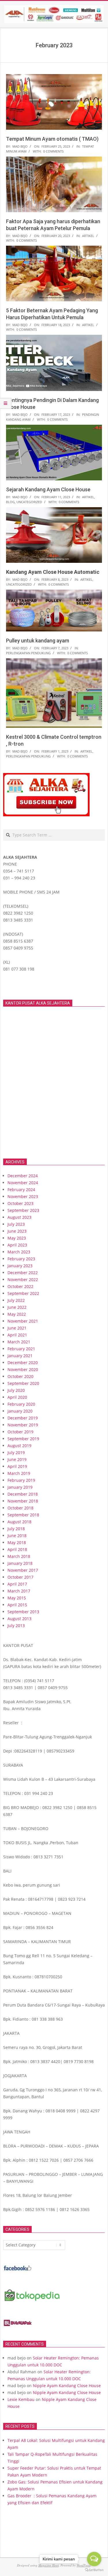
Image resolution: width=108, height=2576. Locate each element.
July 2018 (16, 1529)
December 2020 (23, 1363)
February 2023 (21, 1259)
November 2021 (23, 1321)
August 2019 (19, 1446)
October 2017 (20, 1577)
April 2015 (17, 1605)
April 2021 (17, 1335)
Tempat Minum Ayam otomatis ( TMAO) (52, 139)
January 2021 (20, 1356)
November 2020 (23, 1369)
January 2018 (20, 1563)
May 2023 (17, 1238)
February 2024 (21, 1190)
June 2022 (17, 1307)
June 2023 (17, 1231)
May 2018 (17, 1542)
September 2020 (23, 1383)
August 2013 (19, 1619)
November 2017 (23, 1570)
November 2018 (23, 1501)
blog (10, 502)
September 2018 (23, 1515)
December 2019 (23, 1418)
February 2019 (21, 1480)
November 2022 (23, 1279)
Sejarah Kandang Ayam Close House (48, 489)
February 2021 (21, 1349)
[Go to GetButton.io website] (94, 2570)
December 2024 (23, 1176)
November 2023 (23, 1196)
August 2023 (19, 1217)
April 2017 (17, 1584)
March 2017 (19, 1591)
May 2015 (17, 1598)
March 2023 (19, 1252)
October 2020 (20, 1376)
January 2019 (20, 1487)
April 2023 (17, 1245)
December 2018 (23, 1494)
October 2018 (20, 1508)
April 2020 (17, 1397)
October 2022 (20, 1286)
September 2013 (23, 1612)
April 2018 (17, 1549)
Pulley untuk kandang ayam (38, 641)
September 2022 (23, 1293)
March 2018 (19, 1556)
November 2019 (23, 1425)
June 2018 (17, 1536)
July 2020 (16, 1390)
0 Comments (53, 151)
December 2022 (23, 1273)
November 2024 (23, 1183)
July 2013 (16, 1625)
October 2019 (20, 1432)
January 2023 (20, 1266)
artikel (88, 236)
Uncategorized (29, 502)
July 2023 (16, 1224)
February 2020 (21, 1404)
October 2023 (20, 1203)
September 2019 (23, 1439)
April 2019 (17, 1466)
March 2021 (19, 1342)
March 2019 (19, 1473)
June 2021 (17, 1328)
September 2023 (23, 1210)
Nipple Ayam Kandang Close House (67, 2386)
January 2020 (20, 1411)
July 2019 (16, 1452)
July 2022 (16, 1300)
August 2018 (19, 1522)
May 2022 (17, 1314)
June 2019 (17, 1459)
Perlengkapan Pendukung (28, 653)
